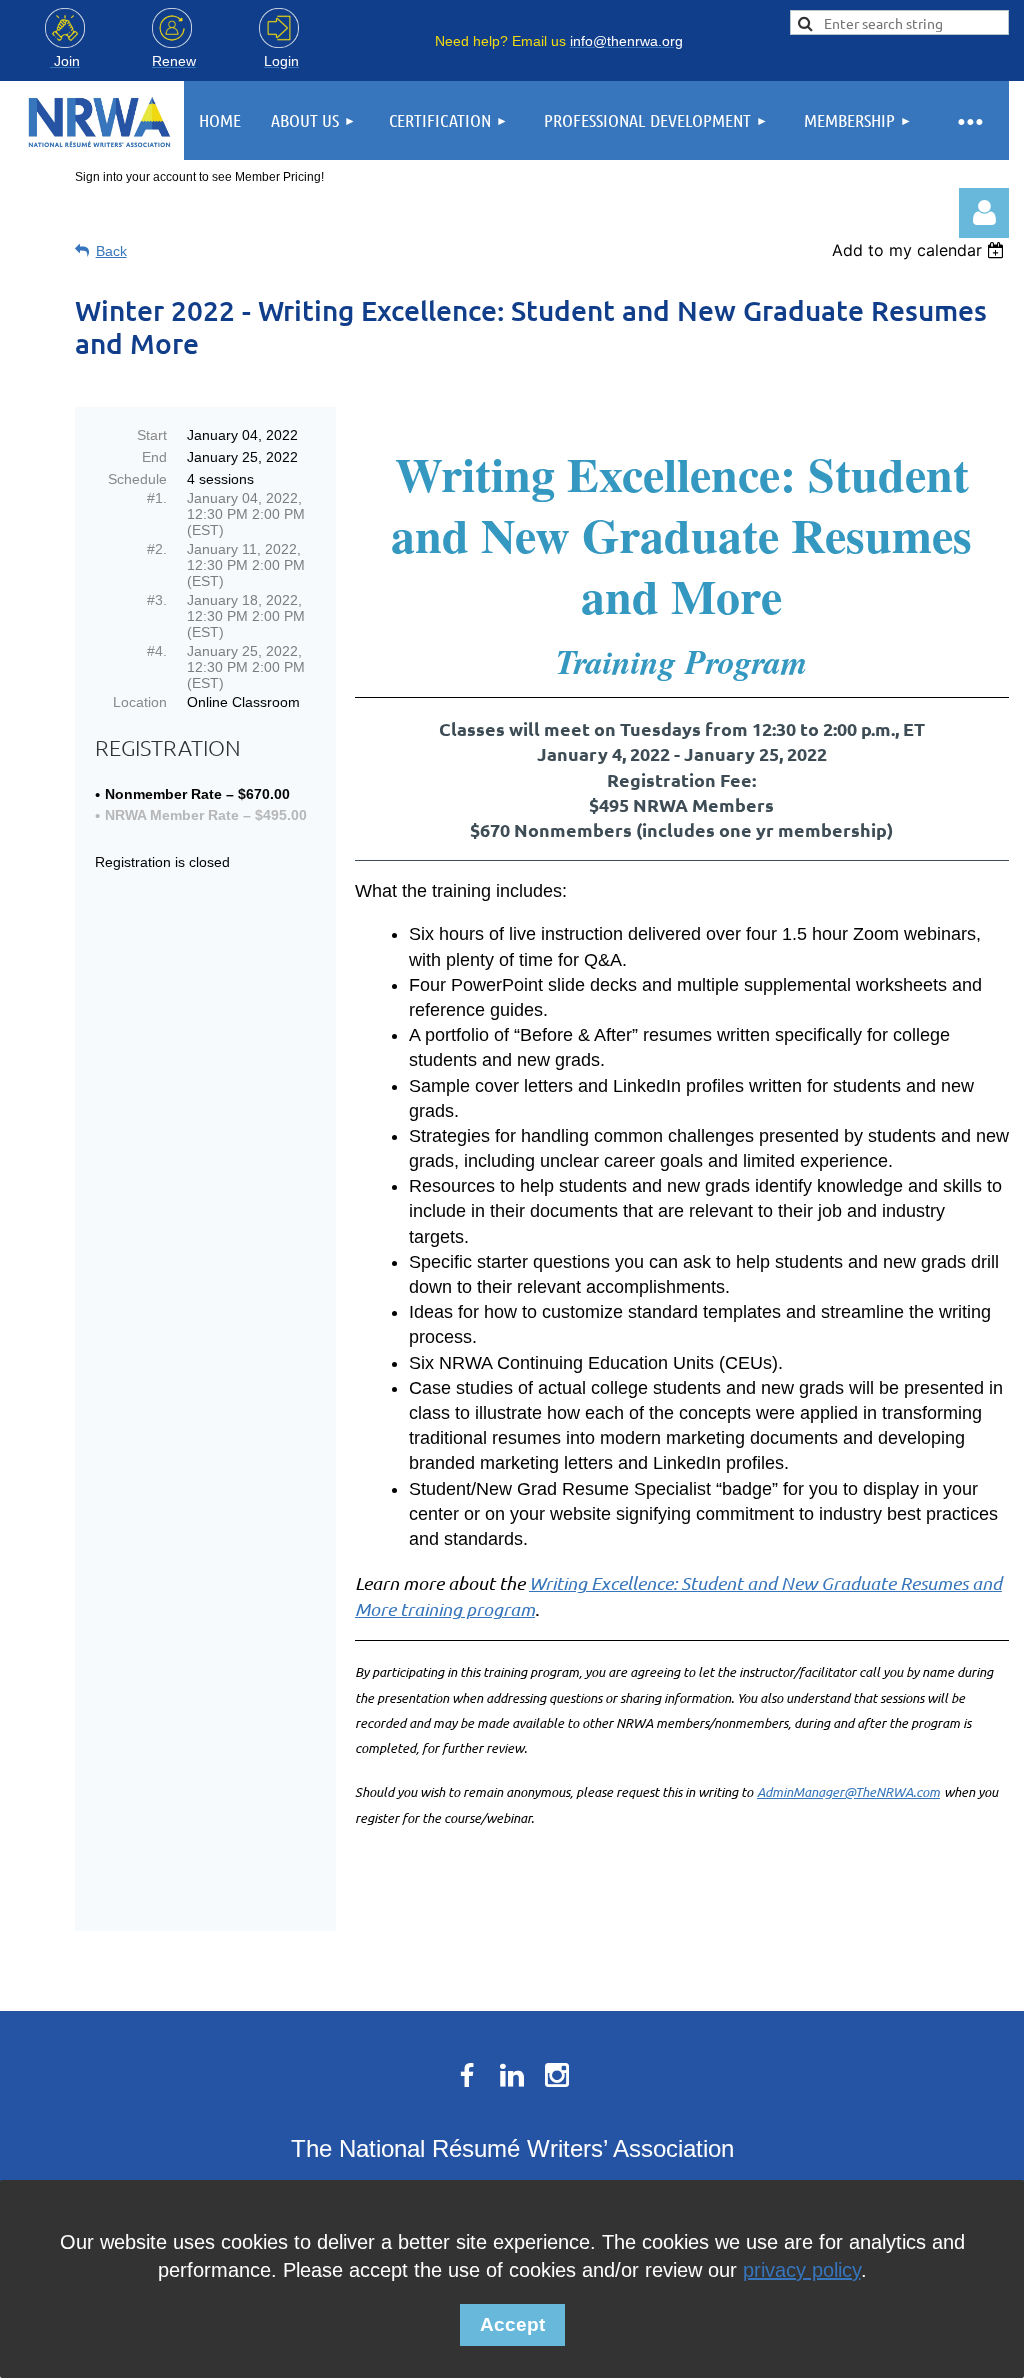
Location (140, 702)
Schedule (137, 479)
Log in (984, 213)
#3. (157, 600)
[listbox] (920, 250)
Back (111, 251)
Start (152, 435)
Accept (512, 2324)
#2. (157, 549)
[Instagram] (557, 2075)
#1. (157, 498)
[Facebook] (467, 2075)
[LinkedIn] (512, 2075)
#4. (157, 651)
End (154, 457)
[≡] (969, 120)
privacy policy (802, 2270)
